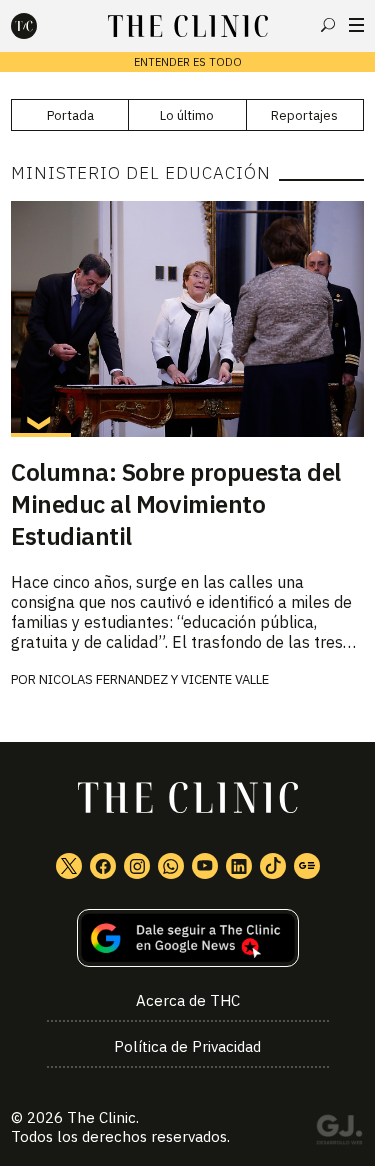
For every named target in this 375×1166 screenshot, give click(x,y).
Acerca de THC (188, 1000)
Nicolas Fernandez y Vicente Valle (154, 679)
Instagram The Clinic (137, 866)
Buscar (328, 25)
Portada (70, 115)
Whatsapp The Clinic (171, 866)
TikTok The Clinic (273, 866)
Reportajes (304, 115)
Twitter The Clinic (69, 866)
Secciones (356, 25)
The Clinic (101, 1117)
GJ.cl (339, 1133)
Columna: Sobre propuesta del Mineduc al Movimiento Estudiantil (176, 504)
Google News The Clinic (307, 866)
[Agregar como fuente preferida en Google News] (187, 938)
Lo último (187, 115)
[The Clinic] (41, 26)
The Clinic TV (205, 866)
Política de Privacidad (187, 1046)
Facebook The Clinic (103, 866)
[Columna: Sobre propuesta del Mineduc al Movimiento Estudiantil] (187, 318)
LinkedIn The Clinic (239, 866)
